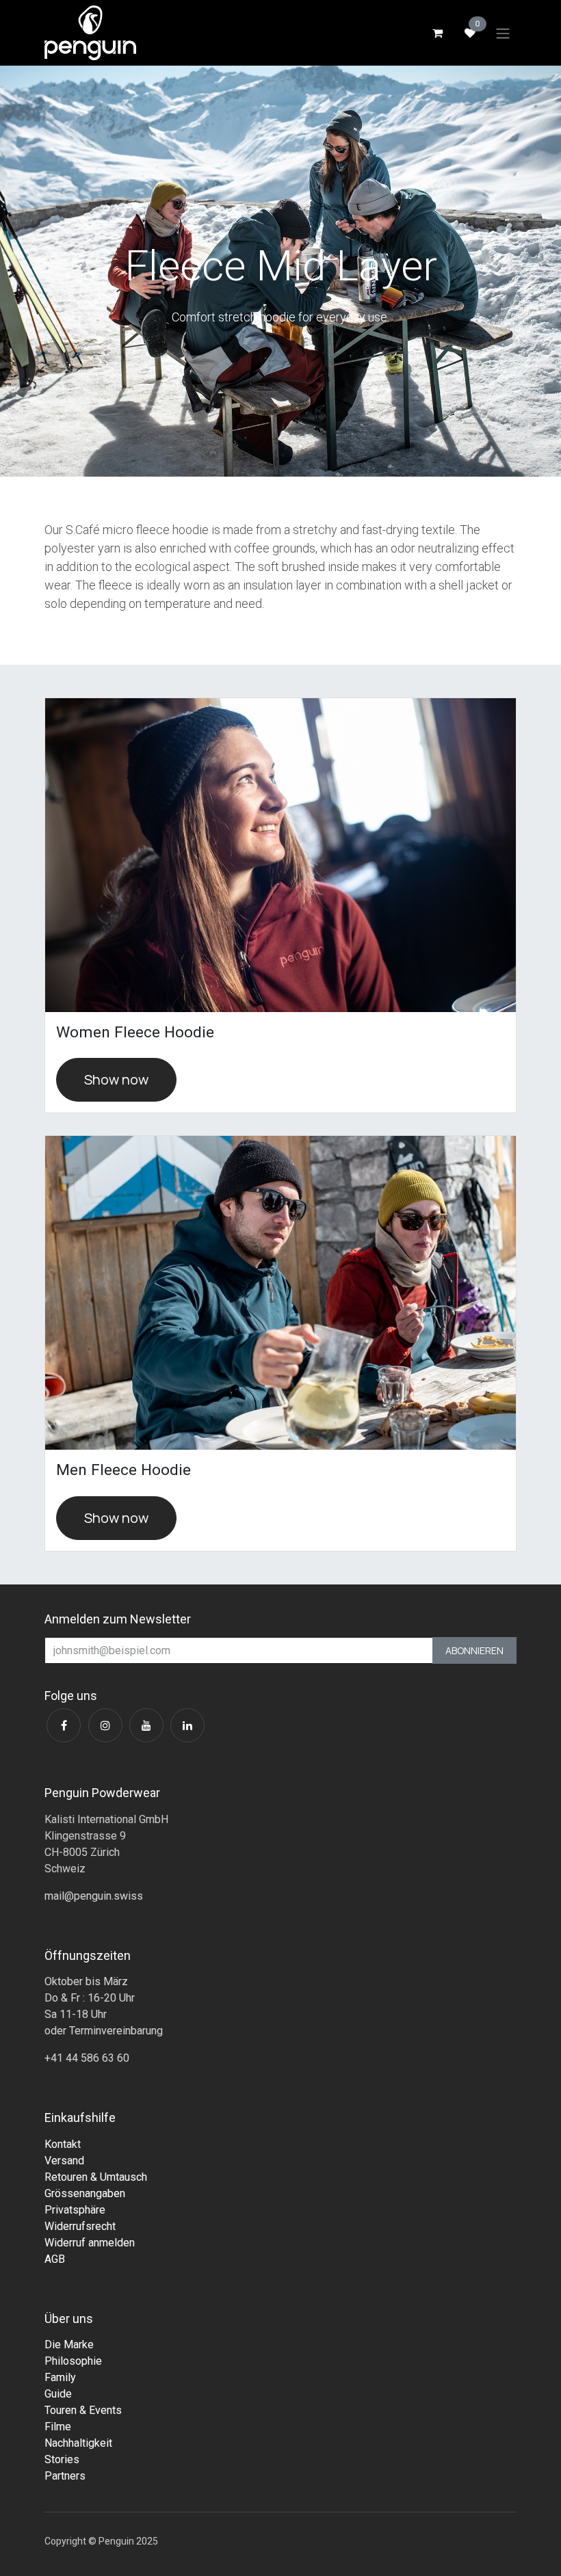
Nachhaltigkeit (78, 2443)
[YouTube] (146, 1725)
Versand (64, 2161)
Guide (58, 2394)
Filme (58, 2427)
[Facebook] (64, 1725)
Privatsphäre (75, 2210)
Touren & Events (83, 2410)
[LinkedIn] (187, 1725)
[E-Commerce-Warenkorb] (437, 33)
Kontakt (63, 2144)
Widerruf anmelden (90, 2243)
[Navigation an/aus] (503, 33)
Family (60, 2377)
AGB (55, 2259)
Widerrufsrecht (80, 2226)
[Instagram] (105, 1725)
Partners (65, 2476)
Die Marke (69, 2345)
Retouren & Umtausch (96, 2177)
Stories (62, 2459)
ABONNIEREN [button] (474, 1650)
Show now (116, 1079)
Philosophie (73, 2361)
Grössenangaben (85, 2193)
